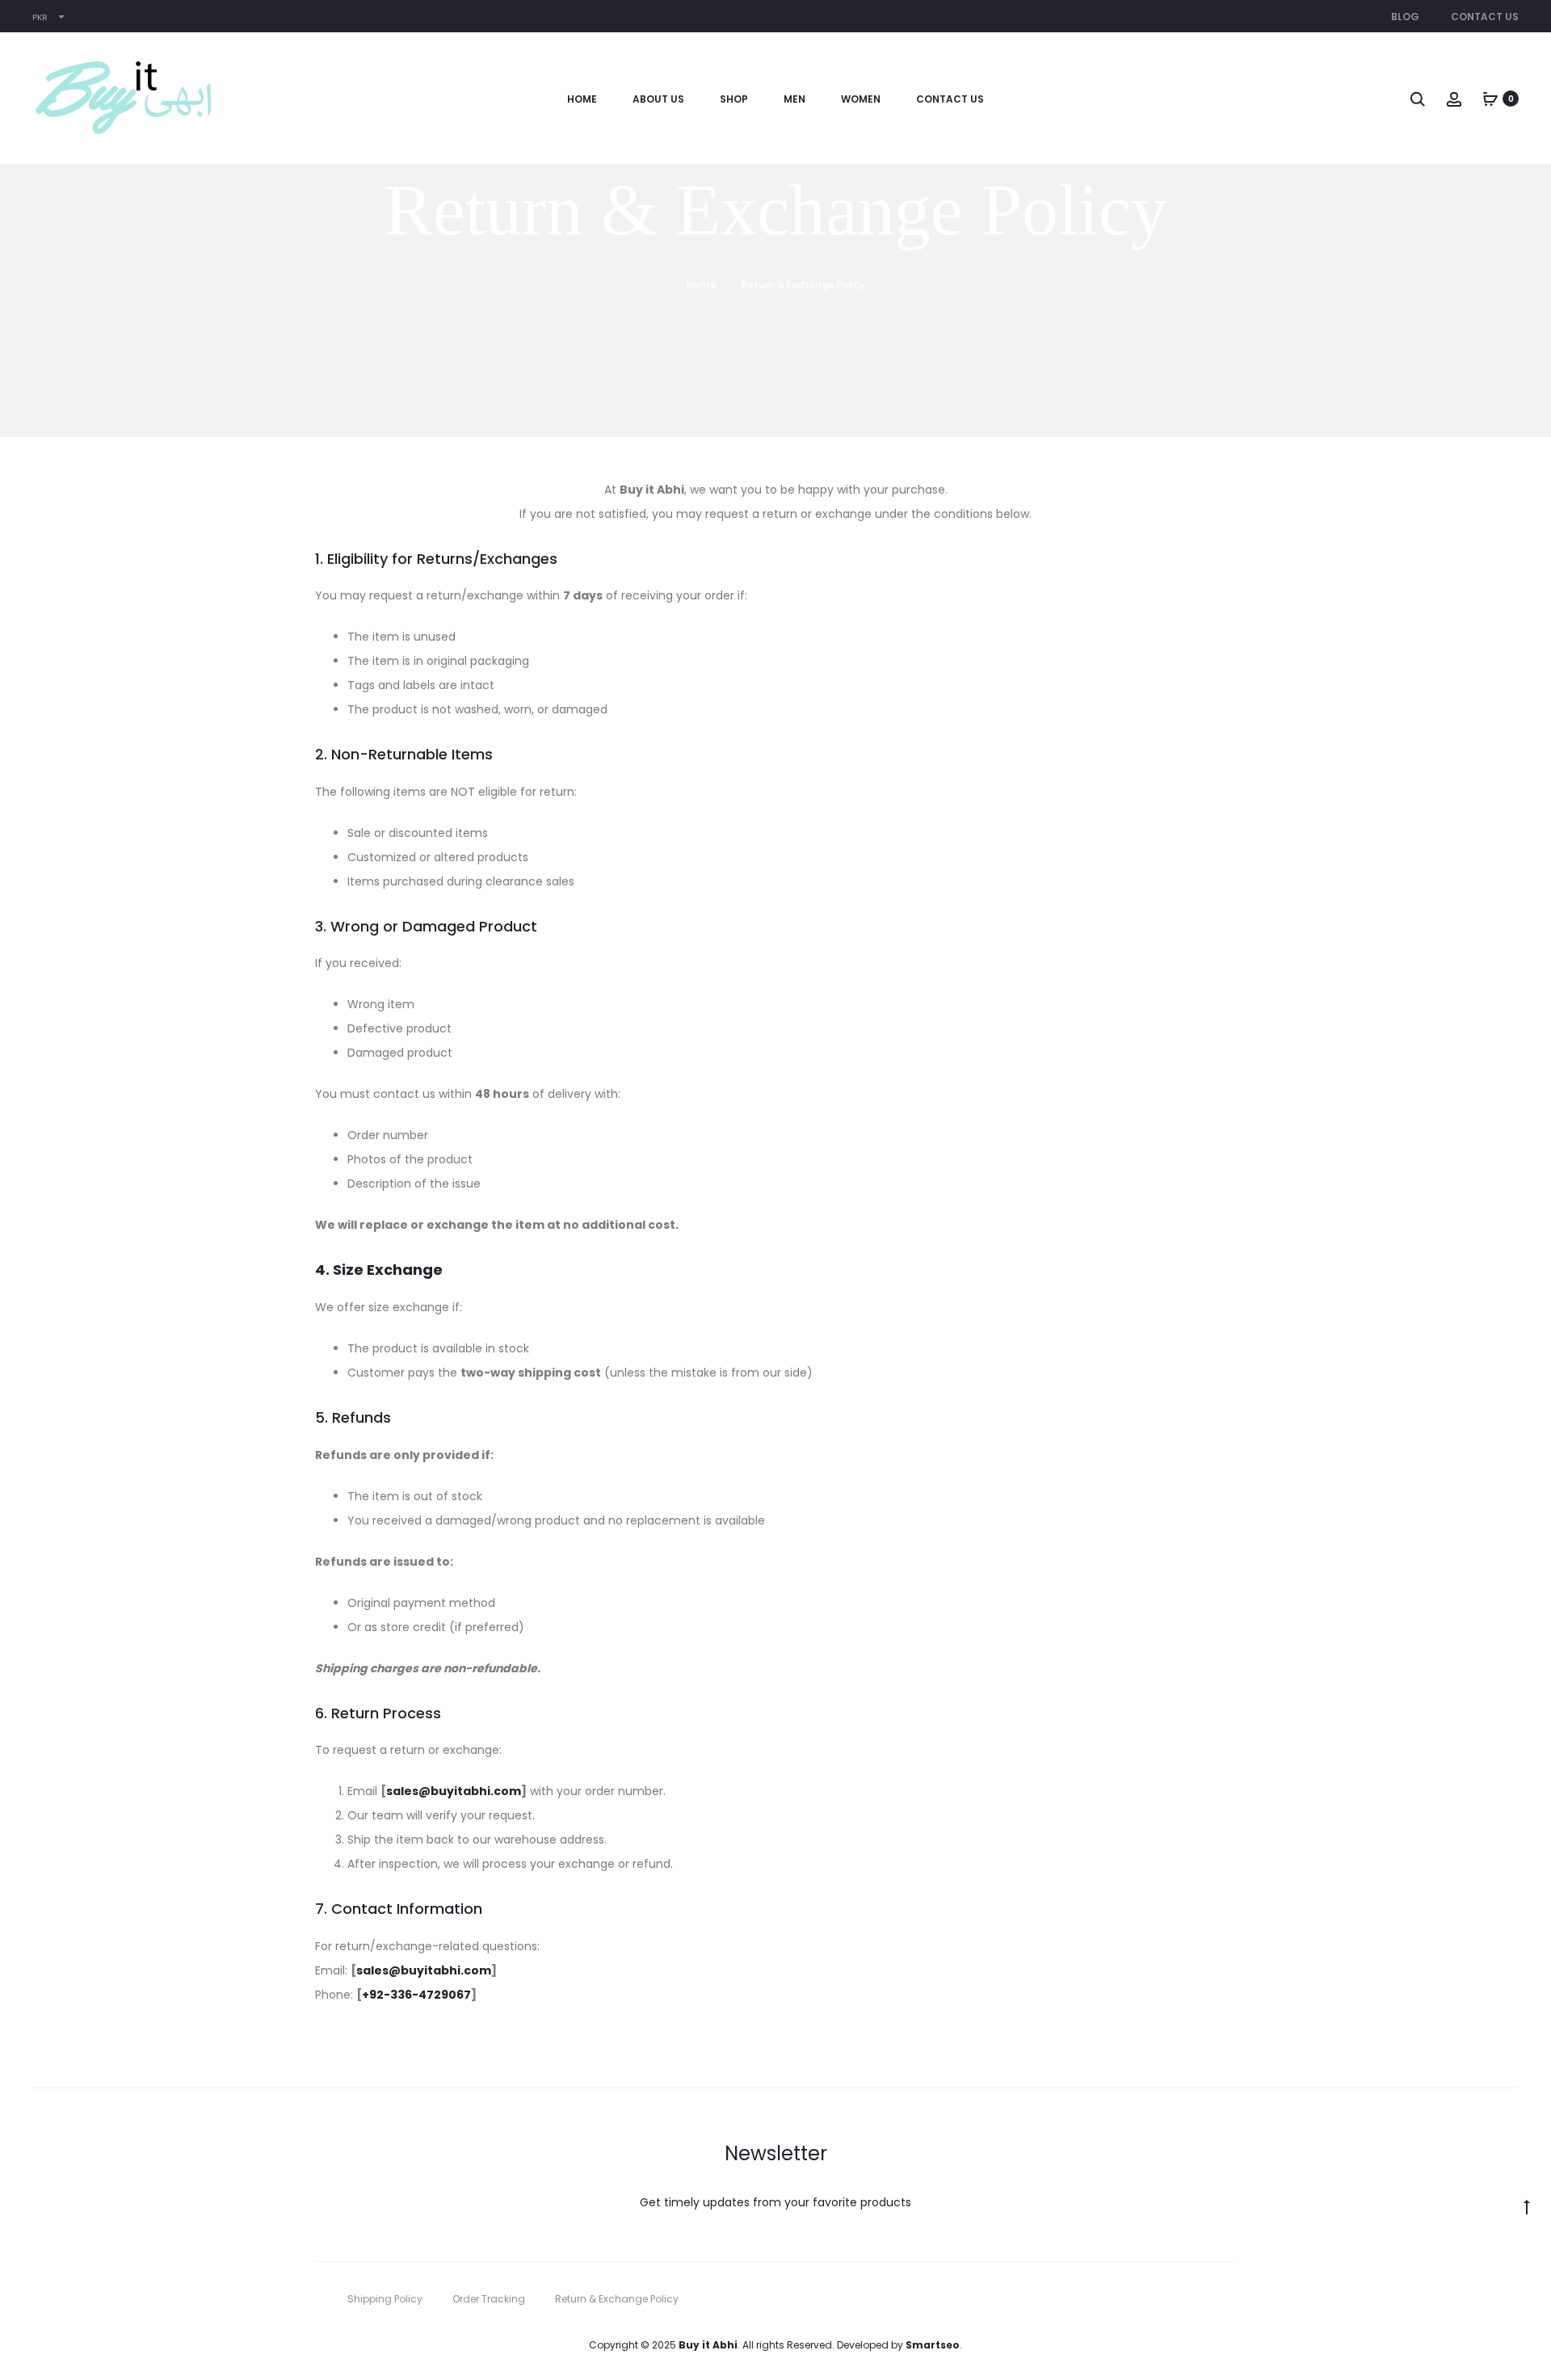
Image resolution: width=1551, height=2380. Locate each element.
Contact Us (1485, 17)
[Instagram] (1232, 2299)
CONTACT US (950, 99)
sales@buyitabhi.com (454, 1791)
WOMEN (861, 99)
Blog (1405, 17)
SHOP (734, 99)
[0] (1490, 99)
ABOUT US (658, 99)
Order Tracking (489, 2299)
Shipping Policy (385, 2299)
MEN (794, 99)
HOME (582, 99)
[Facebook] (1196, 2299)
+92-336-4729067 (416, 1995)
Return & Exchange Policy (617, 2299)
